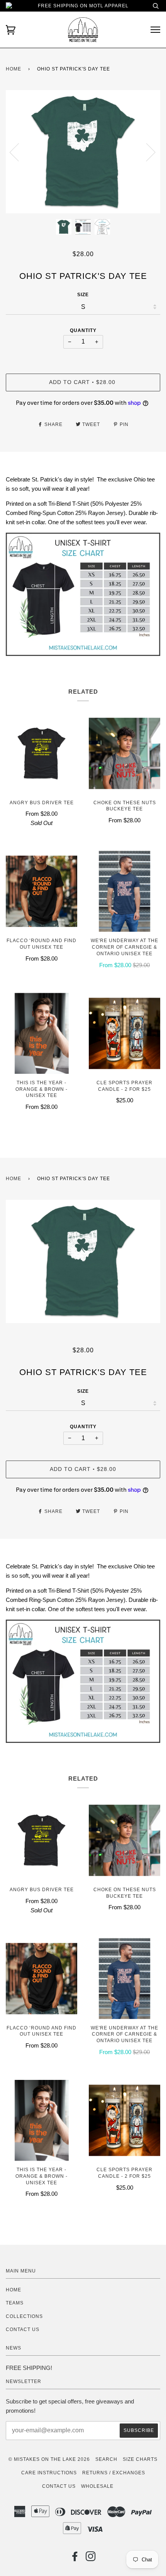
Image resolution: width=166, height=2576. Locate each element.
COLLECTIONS (24, 2316)
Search (106, 2459)
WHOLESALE (97, 2486)
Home (14, 69)
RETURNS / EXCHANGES (114, 2473)
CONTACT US (23, 2329)
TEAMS (15, 2303)
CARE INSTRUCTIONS (49, 2473)
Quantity (83, 330)
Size (83, 295)
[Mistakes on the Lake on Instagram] (91, 2559)
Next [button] (146, 152)
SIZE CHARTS (140, 2459)
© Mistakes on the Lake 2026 (49, 2459)
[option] (83, 152)
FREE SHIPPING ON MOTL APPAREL (83, 6)
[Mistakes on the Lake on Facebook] (75, 2559)
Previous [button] (19, 152)
